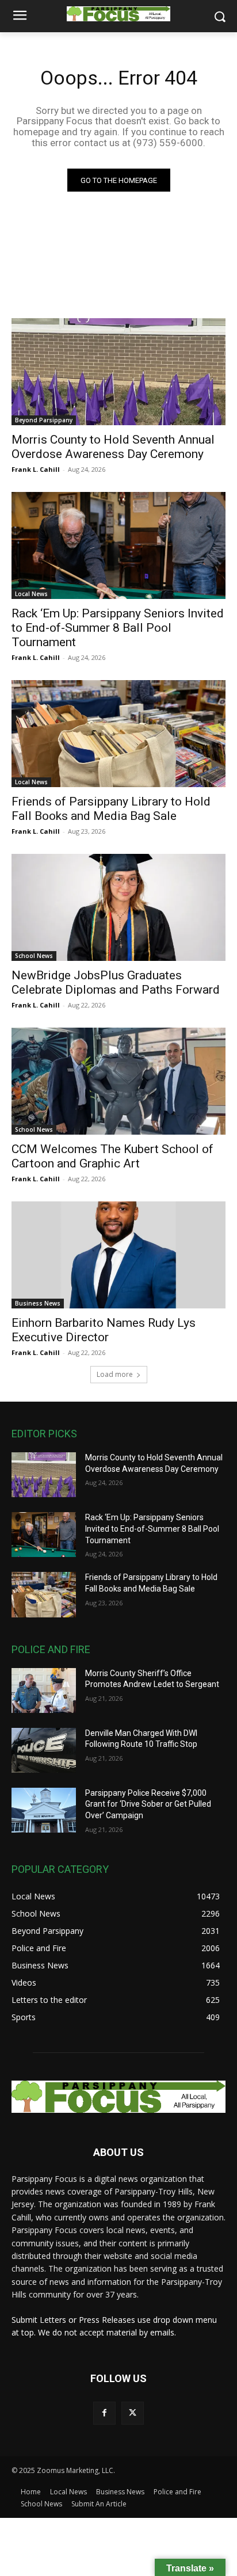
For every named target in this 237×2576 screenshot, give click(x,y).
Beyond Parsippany (44, 420)
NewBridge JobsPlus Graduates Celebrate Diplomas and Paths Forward (116, 982)
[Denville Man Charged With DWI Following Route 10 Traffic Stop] (44, 1750)
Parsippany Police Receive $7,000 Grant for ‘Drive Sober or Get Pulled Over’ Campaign (148, 1804)
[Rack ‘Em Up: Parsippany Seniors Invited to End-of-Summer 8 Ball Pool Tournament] (118, 545)
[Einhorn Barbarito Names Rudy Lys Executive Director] (118, 1255)
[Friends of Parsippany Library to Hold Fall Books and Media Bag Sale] (118, 734)
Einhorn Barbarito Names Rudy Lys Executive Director (104, 1330)
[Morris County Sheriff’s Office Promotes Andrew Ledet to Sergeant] (44, 1690)
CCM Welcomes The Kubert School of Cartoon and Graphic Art (112, 1156)
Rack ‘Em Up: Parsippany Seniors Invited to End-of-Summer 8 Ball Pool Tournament (118, 628)
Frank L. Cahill (36, 469)
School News (34, 956)
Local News (31, 594)
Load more (115, 1374)
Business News (38, 1303)
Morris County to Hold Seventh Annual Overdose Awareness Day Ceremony (113, 447)
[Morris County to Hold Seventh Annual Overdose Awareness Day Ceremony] (118, 372)
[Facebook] (104, 2413)
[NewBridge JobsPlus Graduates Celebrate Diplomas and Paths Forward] (118, 907)
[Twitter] (133, 2413)
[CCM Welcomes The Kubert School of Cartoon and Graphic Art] (118, 1081)
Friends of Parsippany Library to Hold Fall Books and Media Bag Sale (111, 809)
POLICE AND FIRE (51, 1649)
